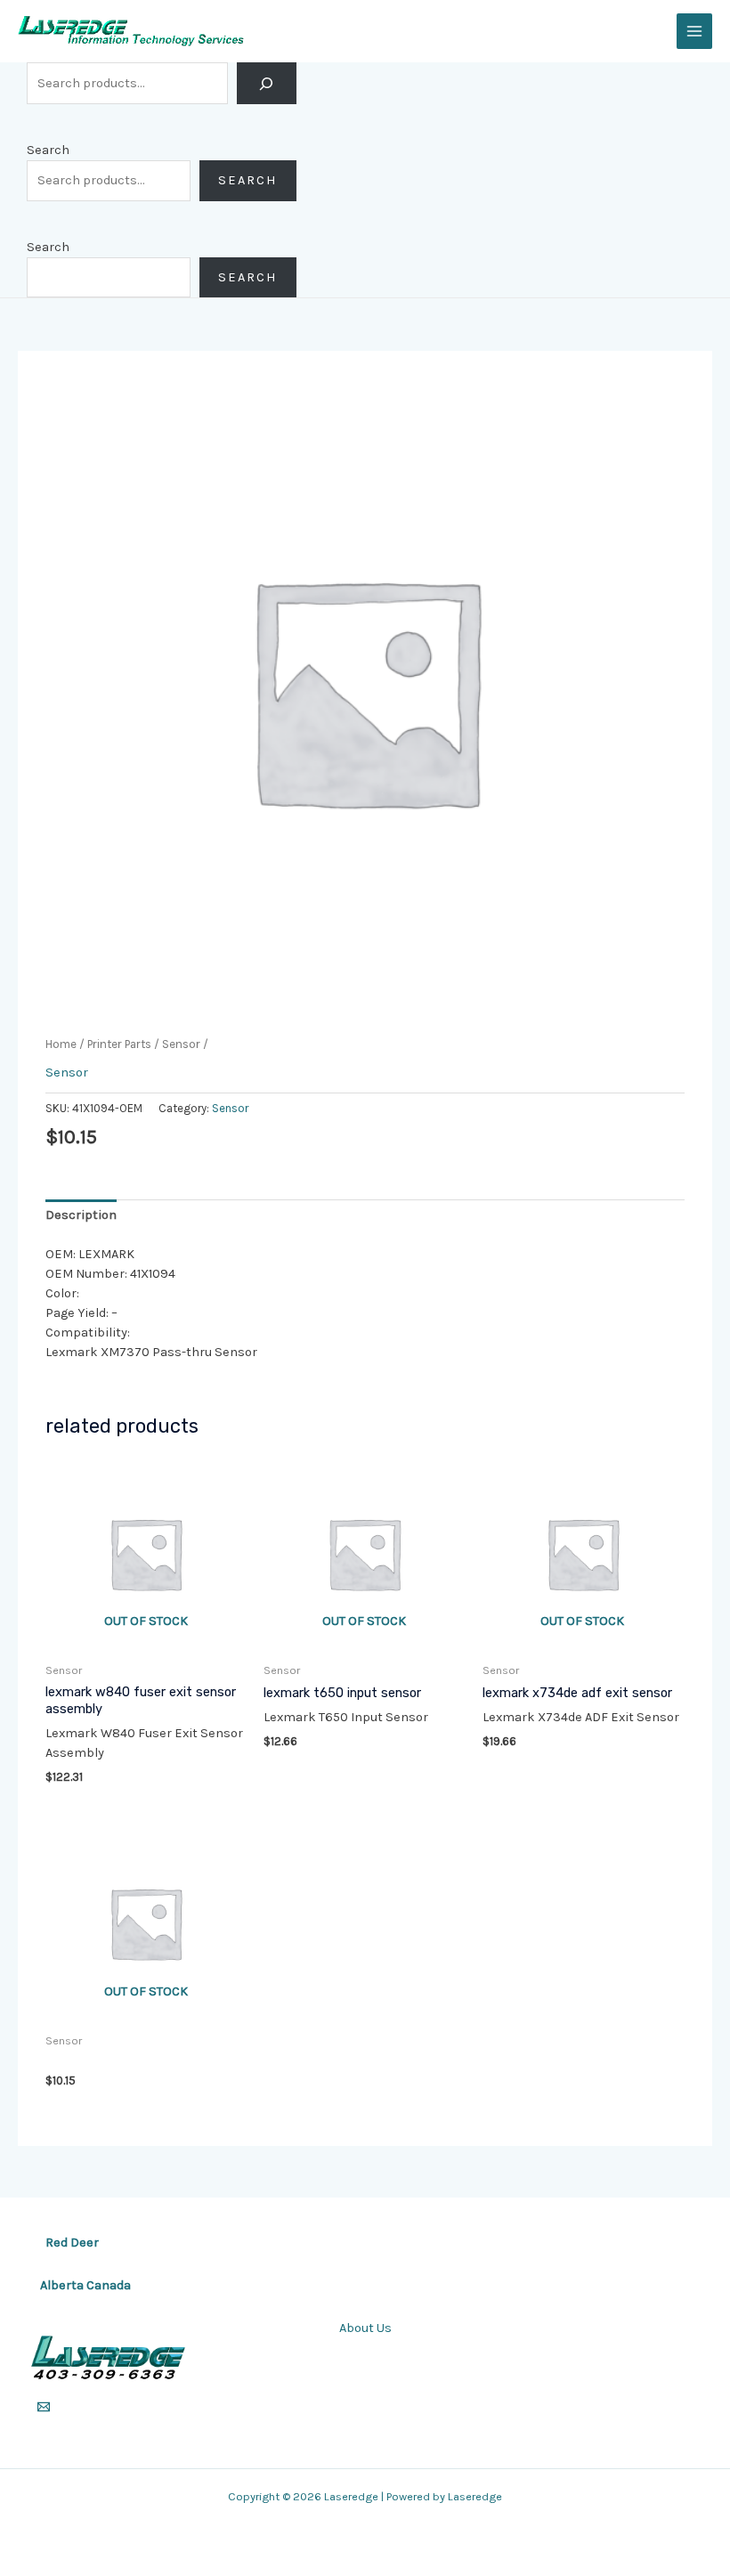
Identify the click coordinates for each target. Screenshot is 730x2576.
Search (48, 150)
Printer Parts (119, 1044)
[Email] (44, 2407)
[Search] (267, 83)
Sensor (181, 1044)
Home (61, 1044)
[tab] (81, 1215)
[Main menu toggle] (694, 31)
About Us (365, 2328)
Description (81, 1215)
